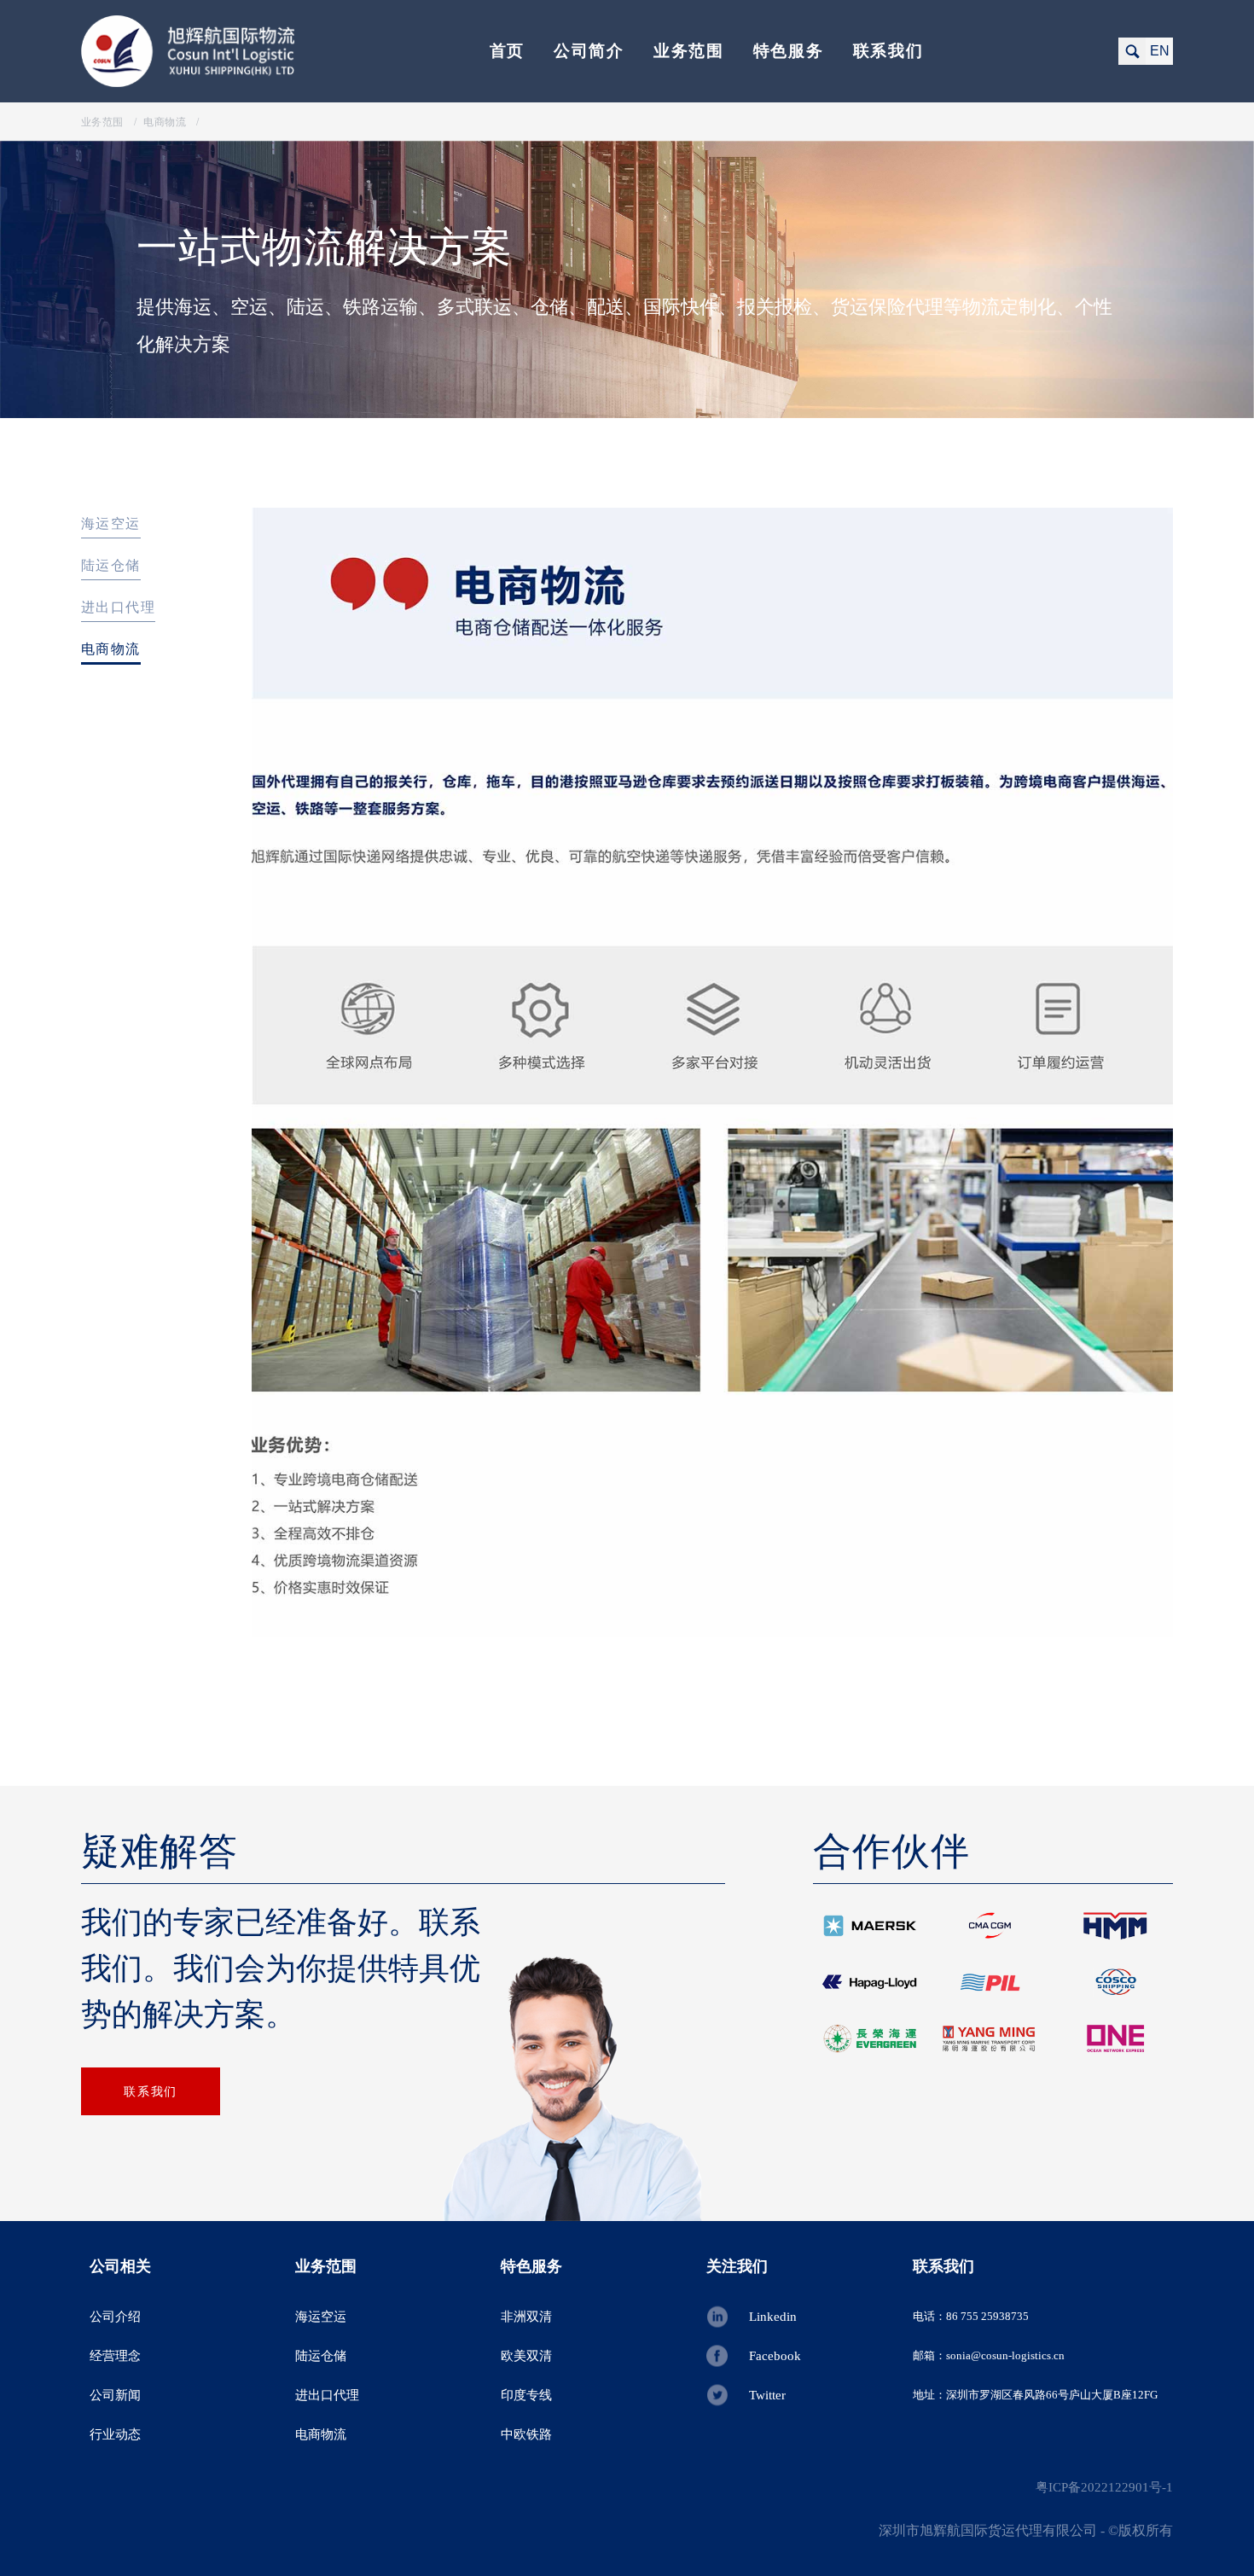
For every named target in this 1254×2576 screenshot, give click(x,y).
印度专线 (526, 2395)
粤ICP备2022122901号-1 (1104, 2487)
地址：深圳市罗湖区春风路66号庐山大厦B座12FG (1035, 2395)
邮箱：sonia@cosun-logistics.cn (989, 2355)
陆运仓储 (111, 565)
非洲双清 (526, 2317)
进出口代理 (118, 607)
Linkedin (773, 2317)
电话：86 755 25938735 (971, 2316)
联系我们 (888, 51)
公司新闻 (115, 2395)
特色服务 (789, 51)
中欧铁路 (526, 2434)
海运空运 (111, 523)
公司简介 (589, 51)
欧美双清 (526, 2356)
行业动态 (115, 2434)
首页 (507, 51)
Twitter (767, 2395)
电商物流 (111, 649)
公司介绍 (115, 2317)
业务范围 (689, 51)
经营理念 (115, 2356)
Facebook (775, 2356)
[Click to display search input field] (1132, 51)
